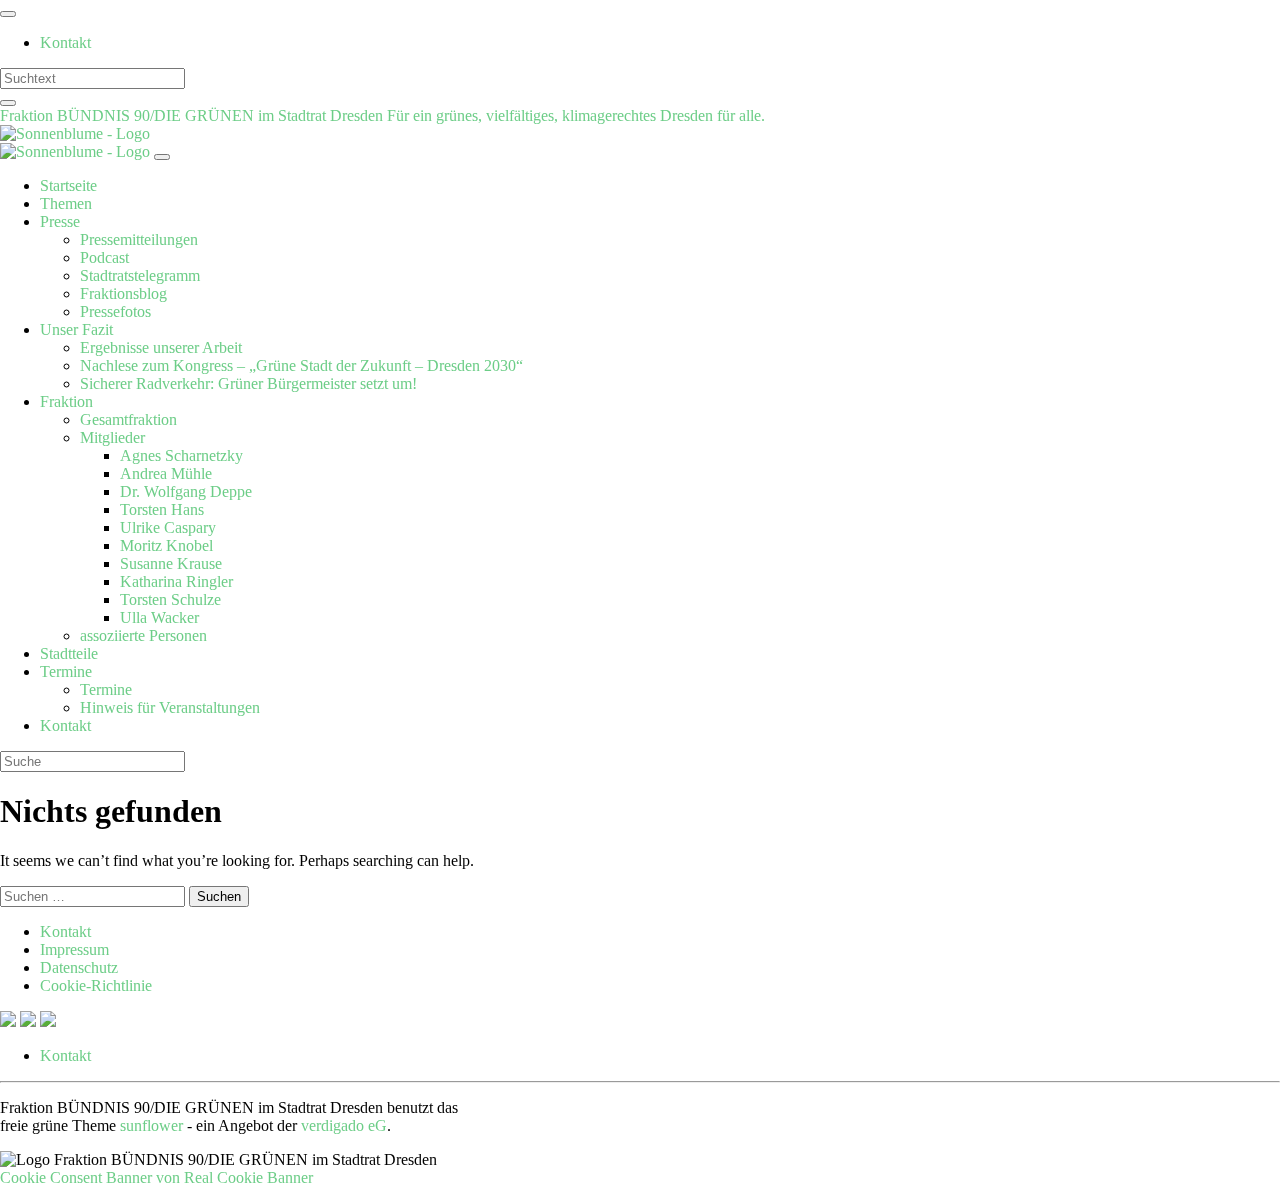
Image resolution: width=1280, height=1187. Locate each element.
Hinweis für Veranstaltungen (170, 707)
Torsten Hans (162, 509)
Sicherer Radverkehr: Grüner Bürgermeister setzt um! (248, 383)
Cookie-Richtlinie (96, 985)
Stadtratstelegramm (140, 275)
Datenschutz (79, 967)
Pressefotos (115, 311)
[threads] (48, 1021)
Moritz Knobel (166, 545)
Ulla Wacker (159, 617)
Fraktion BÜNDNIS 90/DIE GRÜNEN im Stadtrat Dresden (193, 115)
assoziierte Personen (143, 635)
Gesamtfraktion (128, 419)
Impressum (74, 949)
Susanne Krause (171, 563)
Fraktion (66, 401)
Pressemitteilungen (139, 239)
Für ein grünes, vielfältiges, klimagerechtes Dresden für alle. (576, 115)
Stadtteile (69, 653)
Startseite (68, 185)
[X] (10, 1021)
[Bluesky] (30, 1021)
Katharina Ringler (176, 581)
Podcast (104, 257)
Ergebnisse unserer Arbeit (161, 347)
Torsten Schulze (170, 599)
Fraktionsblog (123, 293)
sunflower (151, 1125)
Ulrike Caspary (168, 527)
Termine (66, 671)
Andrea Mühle (166, 473)
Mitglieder (112, 437)
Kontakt (65, 42)
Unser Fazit (76, 329)
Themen (66, 203)
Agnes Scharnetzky (181, 455)
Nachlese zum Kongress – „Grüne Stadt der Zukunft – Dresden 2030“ (301, 365)
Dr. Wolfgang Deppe (186, 491)
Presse (60, 221)
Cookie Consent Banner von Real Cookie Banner (156, 1177)
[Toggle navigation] (8, 14)
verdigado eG (344, 1125)
